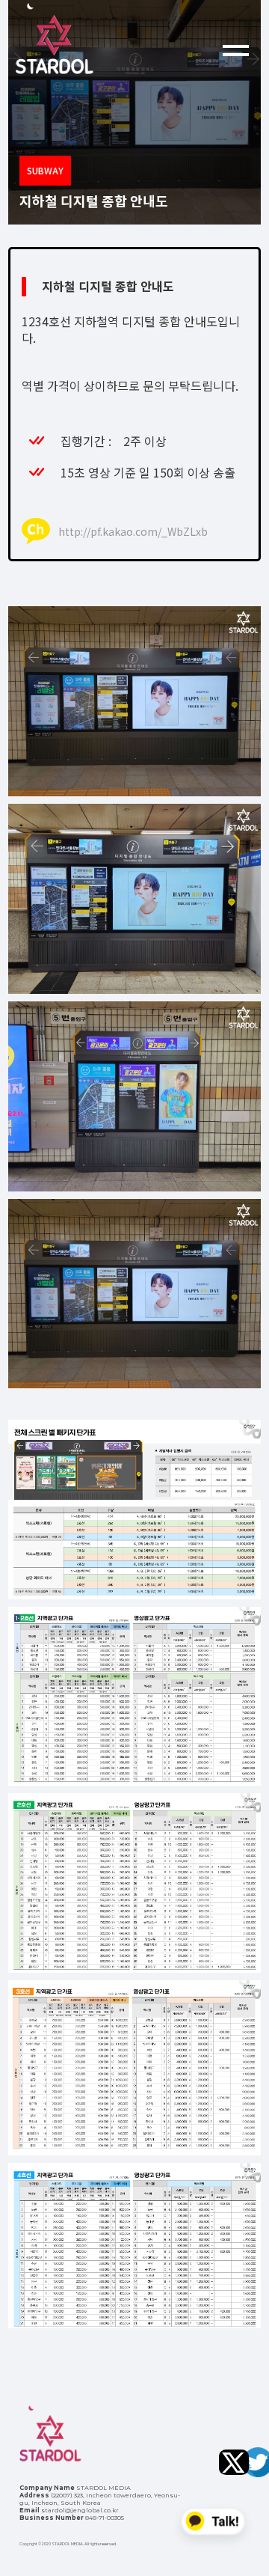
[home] (109, 39)
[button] (236, 39)
